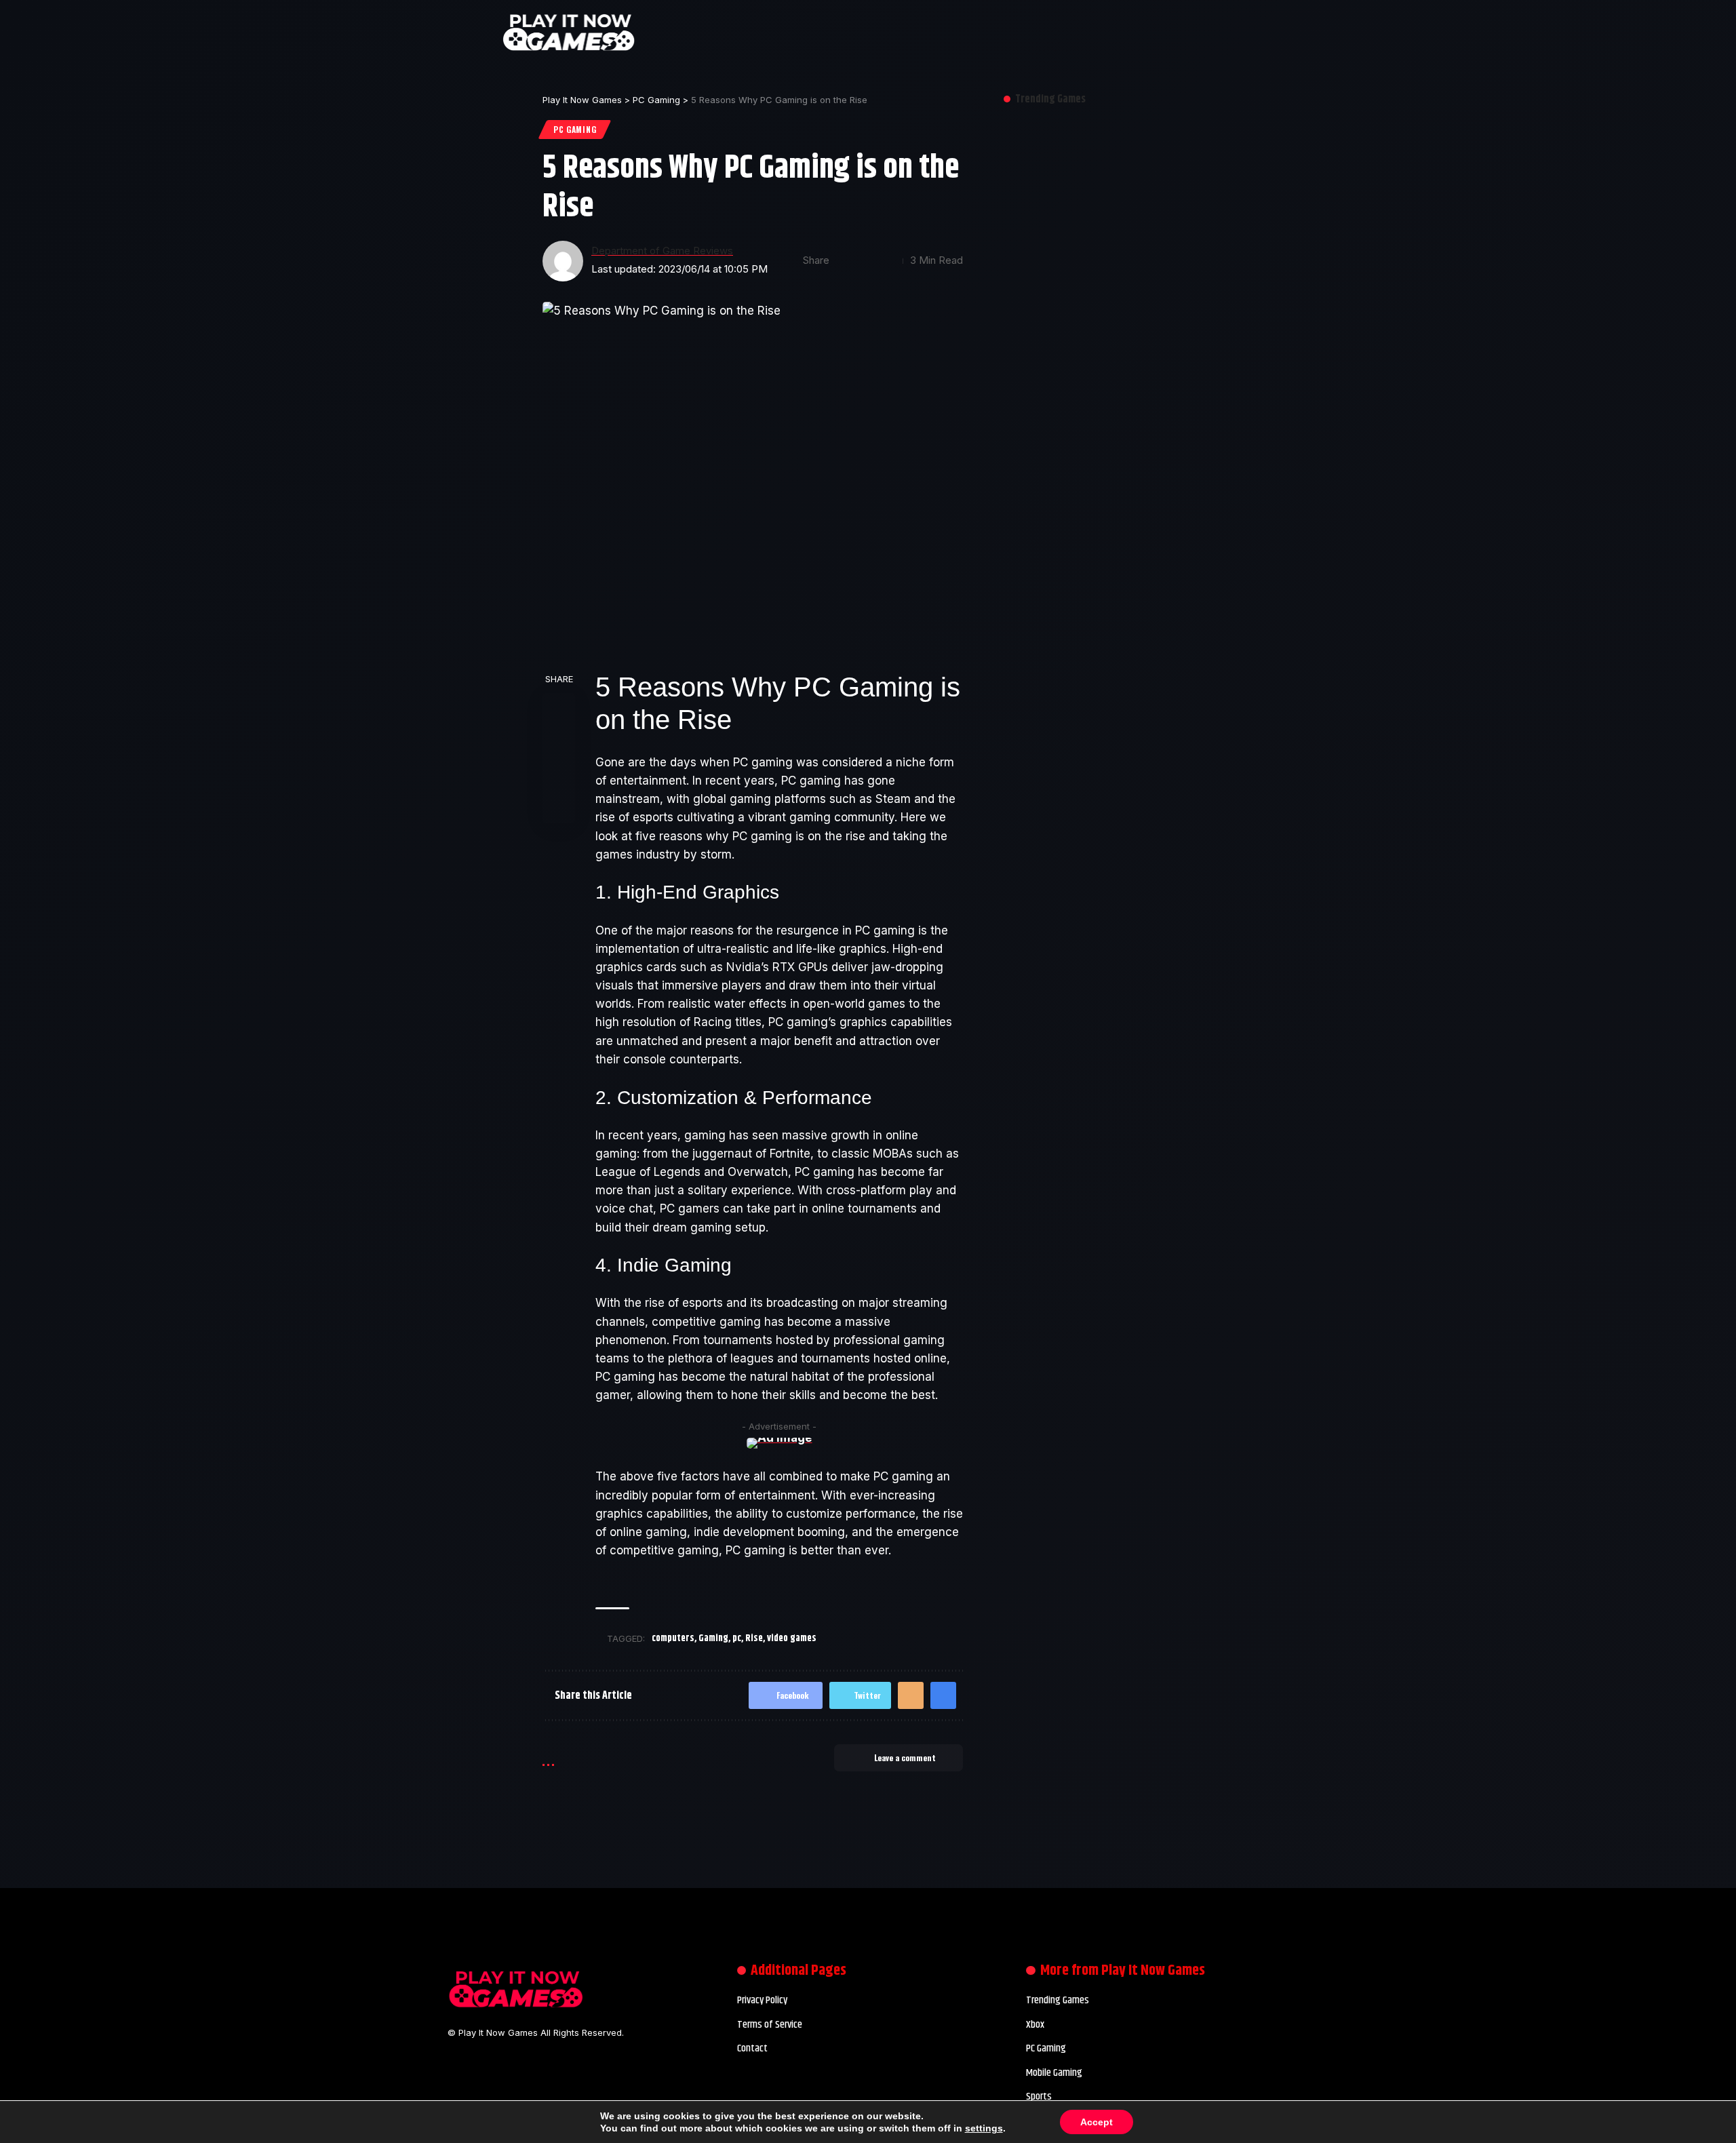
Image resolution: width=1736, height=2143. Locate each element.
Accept (1097, 2122)
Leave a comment (905, 1757)
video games (792, 1638)
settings (984, 2128)
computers (673, 1638)
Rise (754, 1638)
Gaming (713, 1638)
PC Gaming (575, 129)
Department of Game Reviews (662, 251)
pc (737, 1638)
